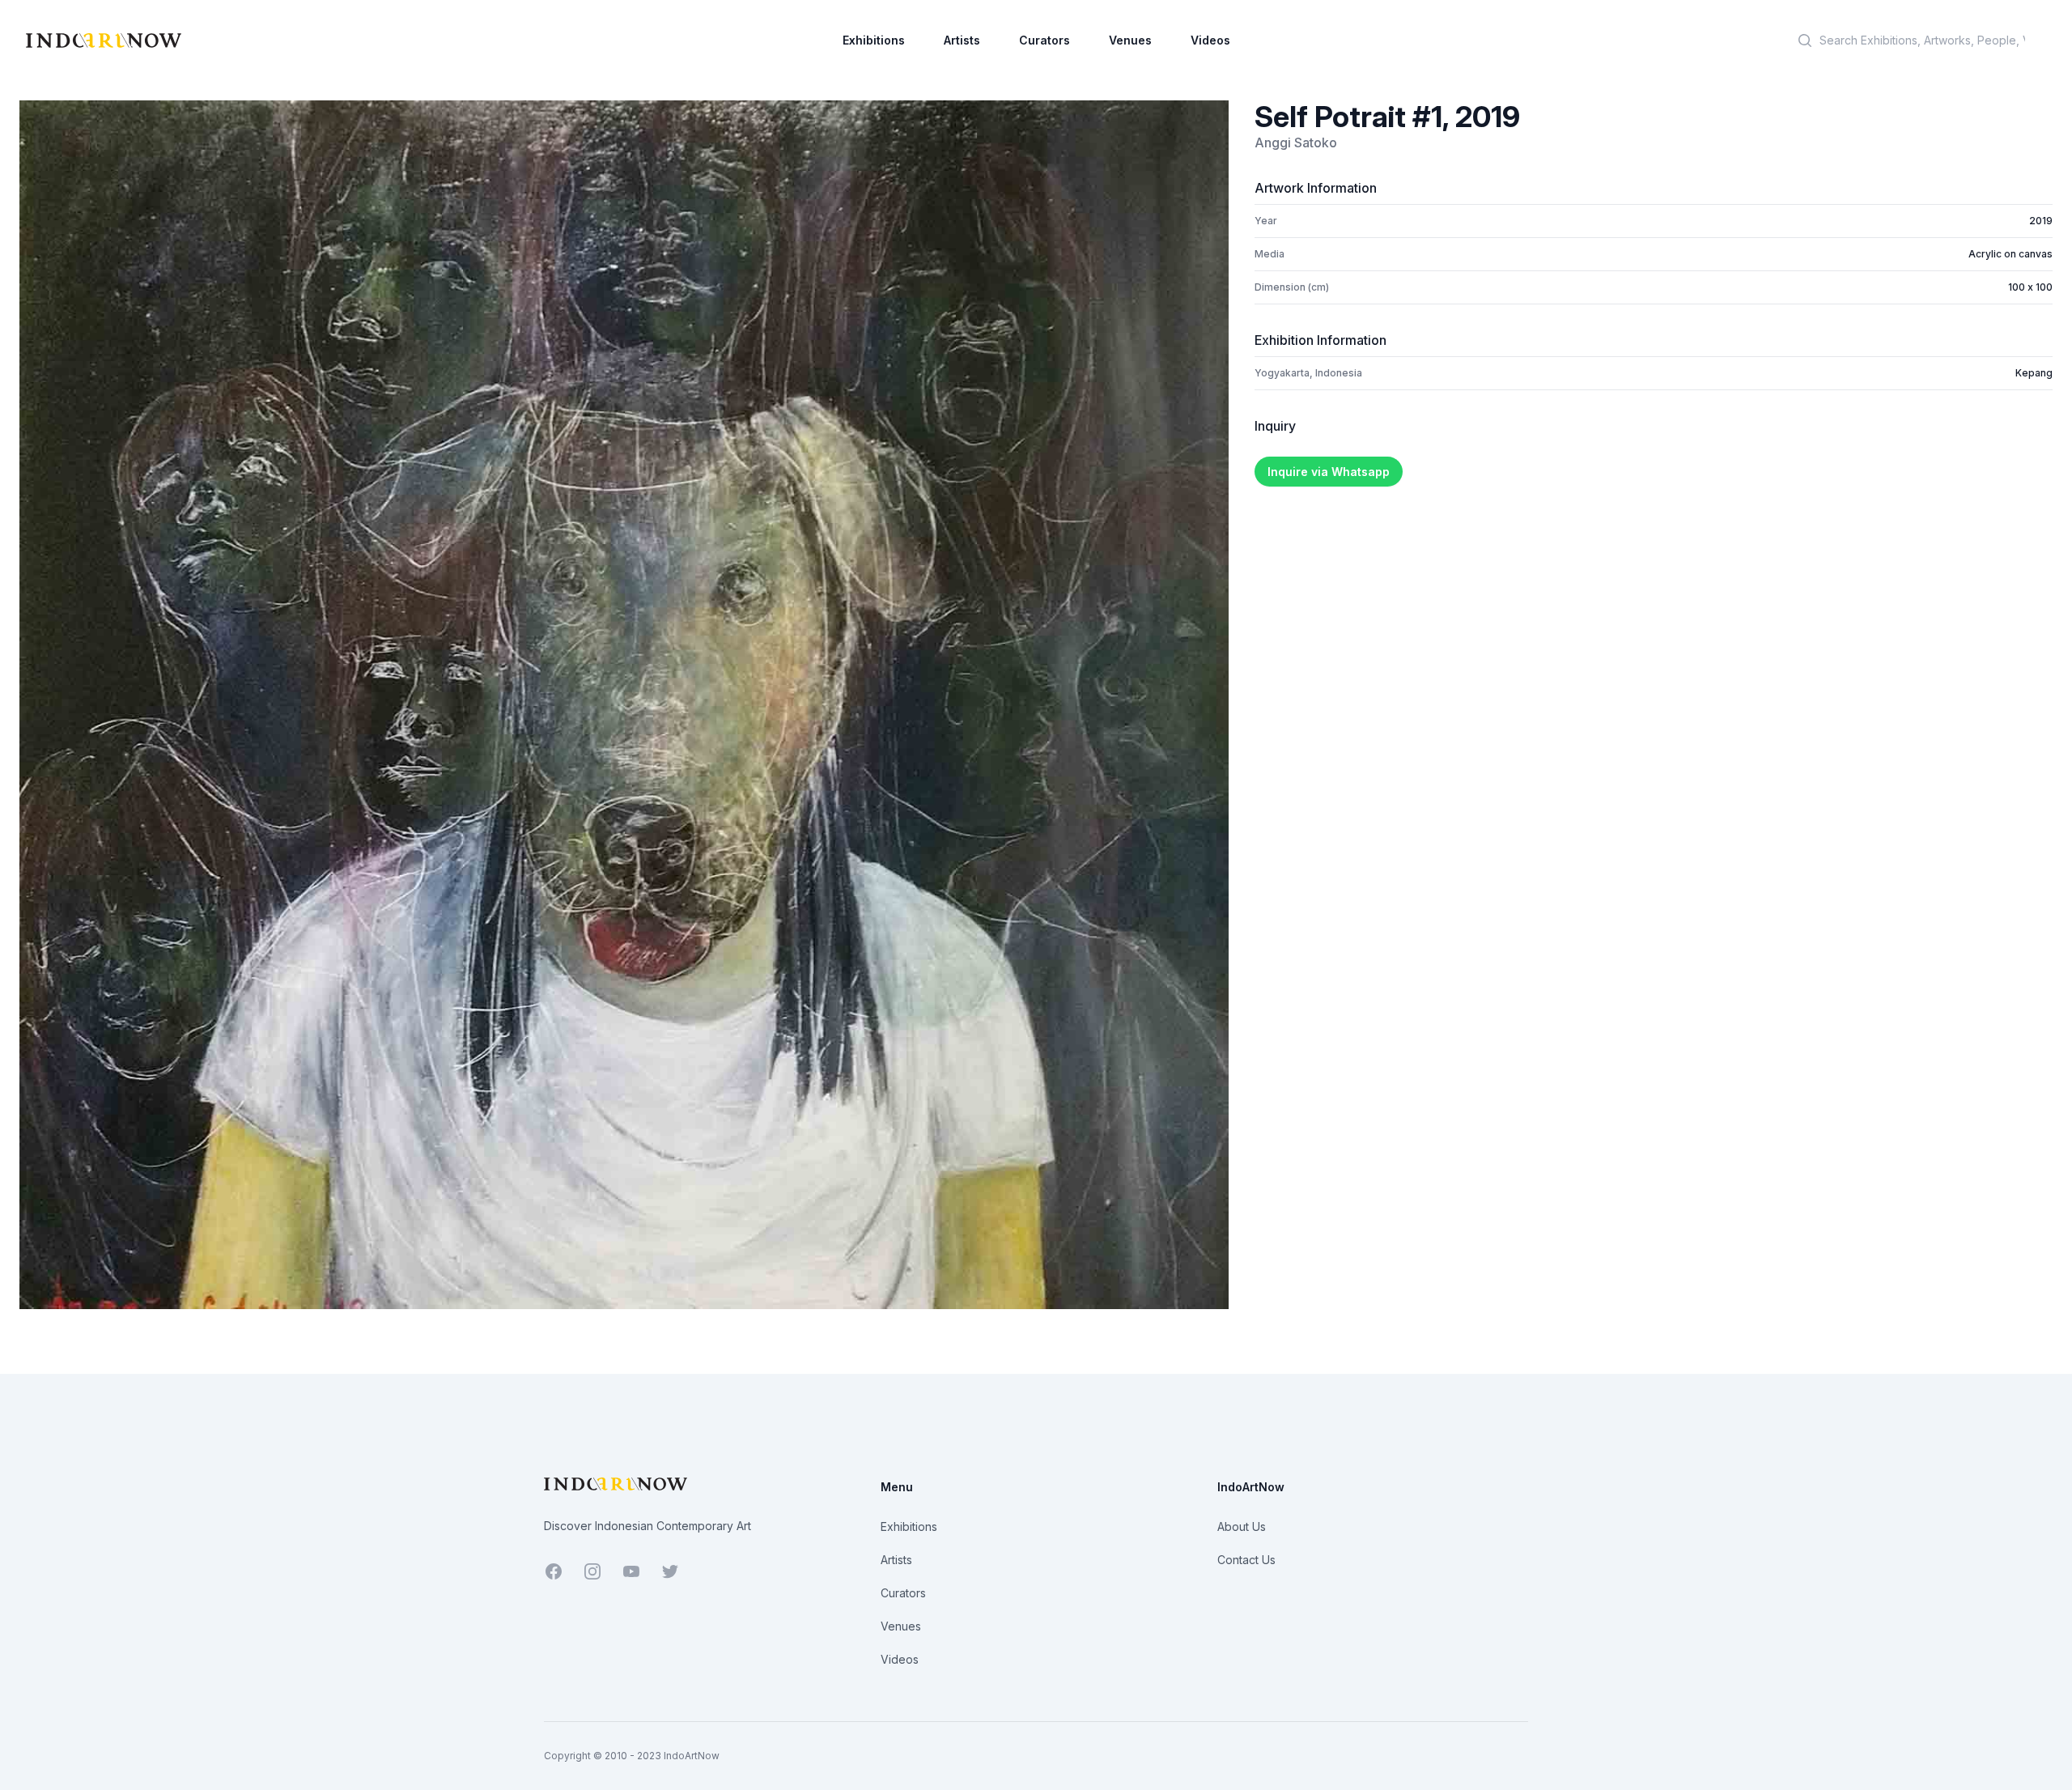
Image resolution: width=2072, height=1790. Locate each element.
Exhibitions (874, 40)
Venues (1130, 40)
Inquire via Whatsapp (1329, 472)
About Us (1242, 1526)
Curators (1044, 40)
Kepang (2034, 373)
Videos (1210, 40)
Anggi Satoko (1296, 142)
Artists (962, 40)
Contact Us (1246, 1560)
